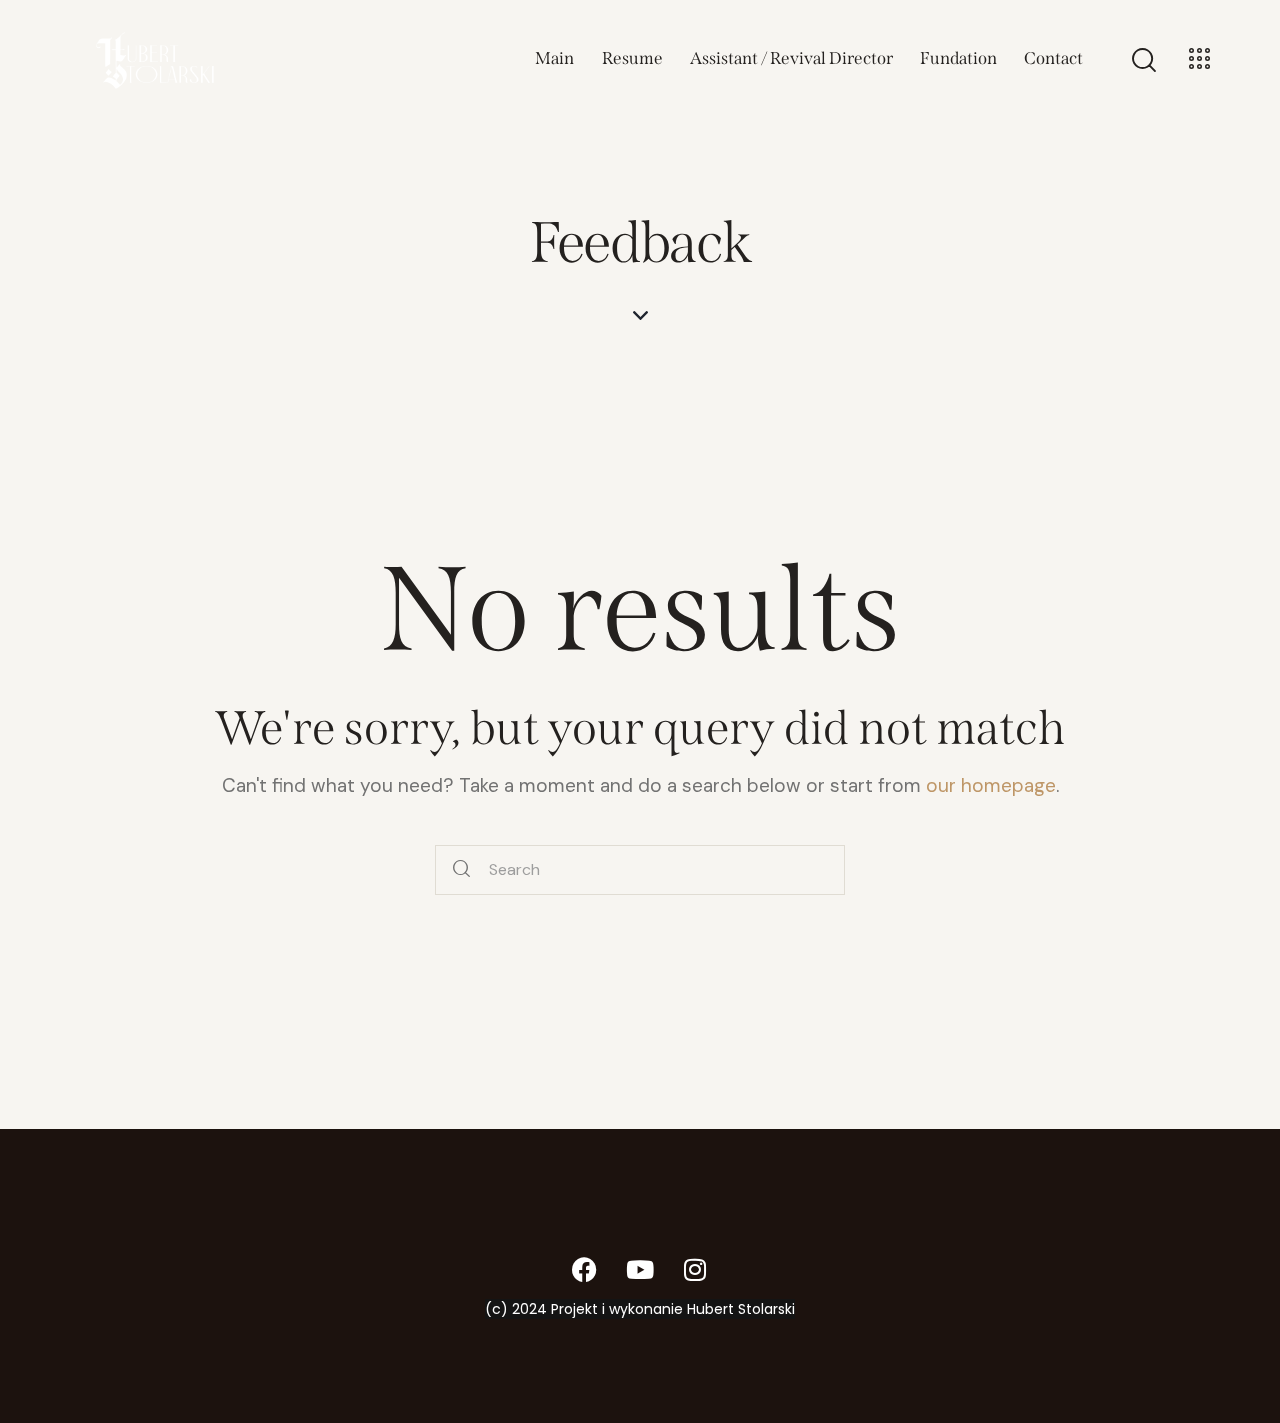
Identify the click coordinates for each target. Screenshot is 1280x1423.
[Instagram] (695, 1269)
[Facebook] (585, 1269)
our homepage (991, 785)
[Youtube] (640, 1269)
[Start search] (461, 870)
